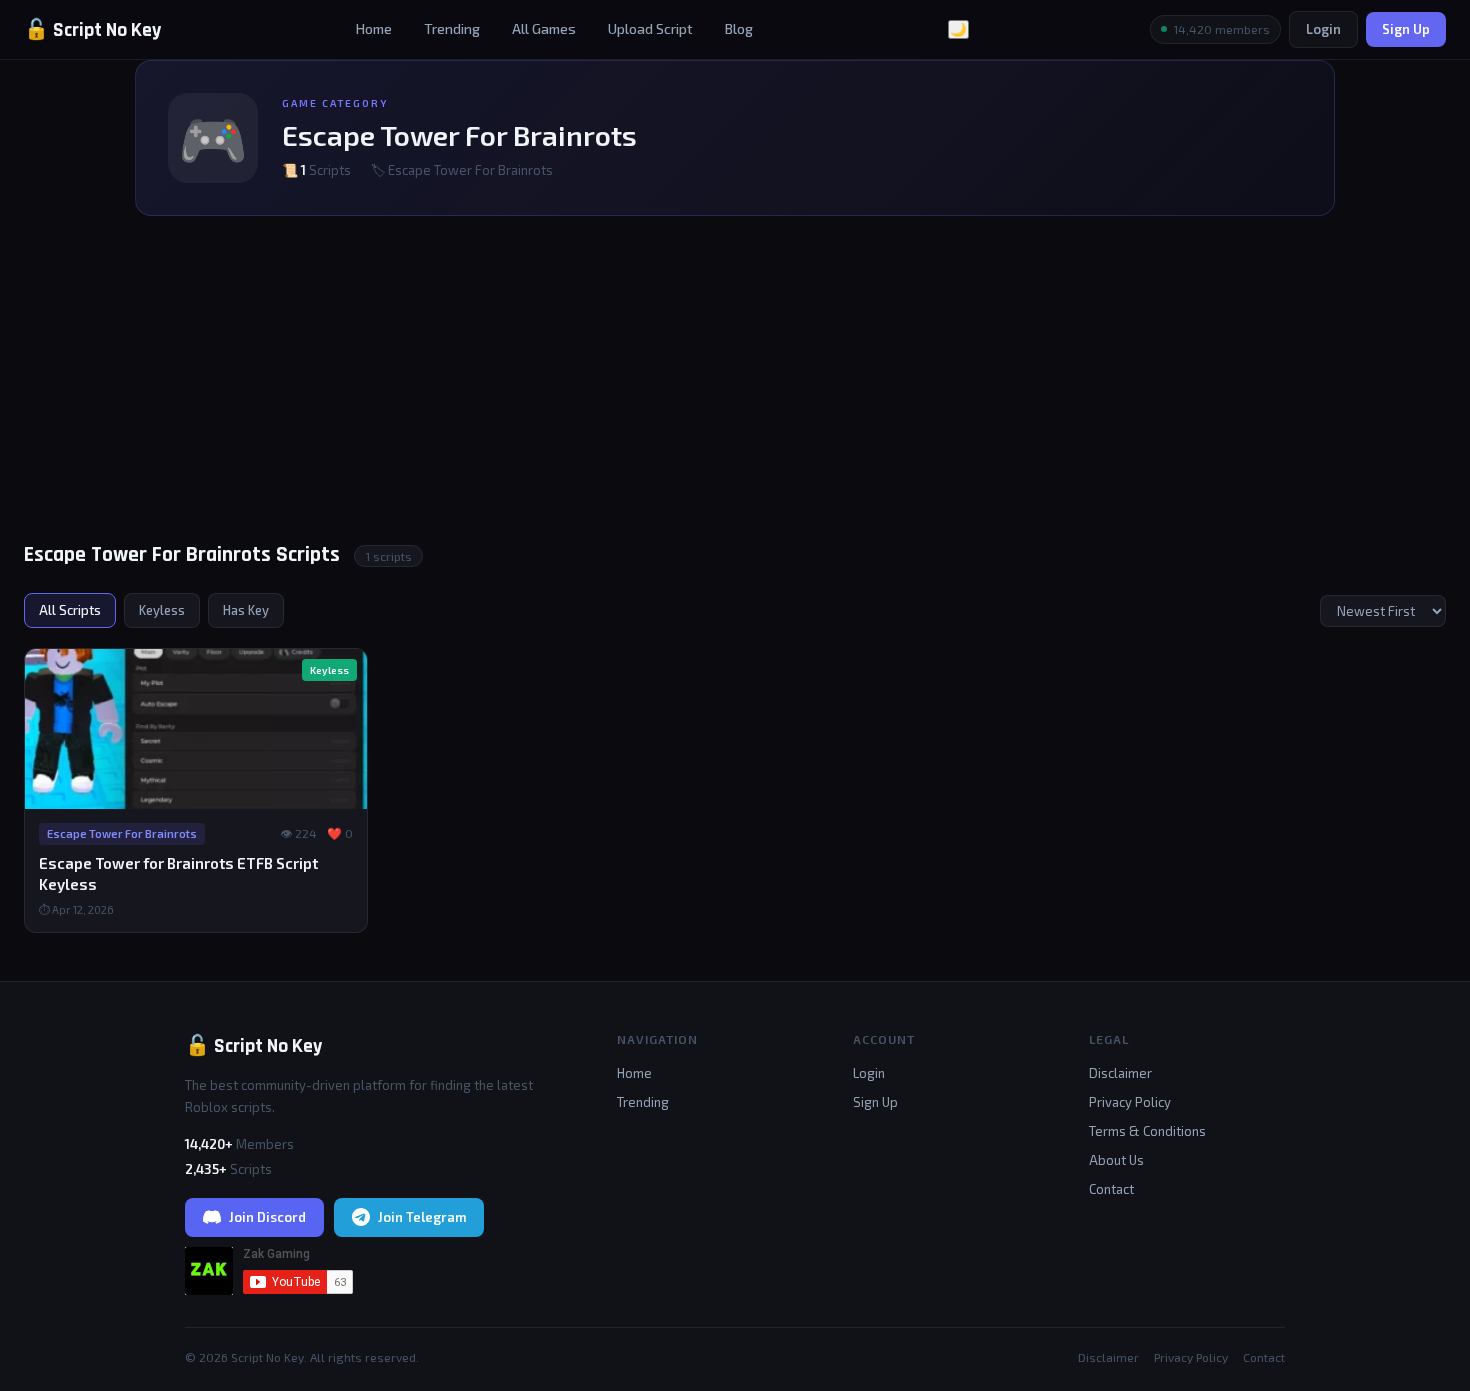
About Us (1116, 1160)
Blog (739, 28)
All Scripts (70, 610)
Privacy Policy (1130, 1102)
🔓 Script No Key (92, 30)
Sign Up (1406, 29)
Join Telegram (422, 1217)
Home (374, 28)
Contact (1111, 1189)
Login (1323, 29)
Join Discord (267, 1217)
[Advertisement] (735, 388)
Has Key (246, 610)
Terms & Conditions (1147, 1131)
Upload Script (650, 28)
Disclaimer (1120, 1073)
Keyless (162, 610)
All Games (544, 28)
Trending (452, 28)
